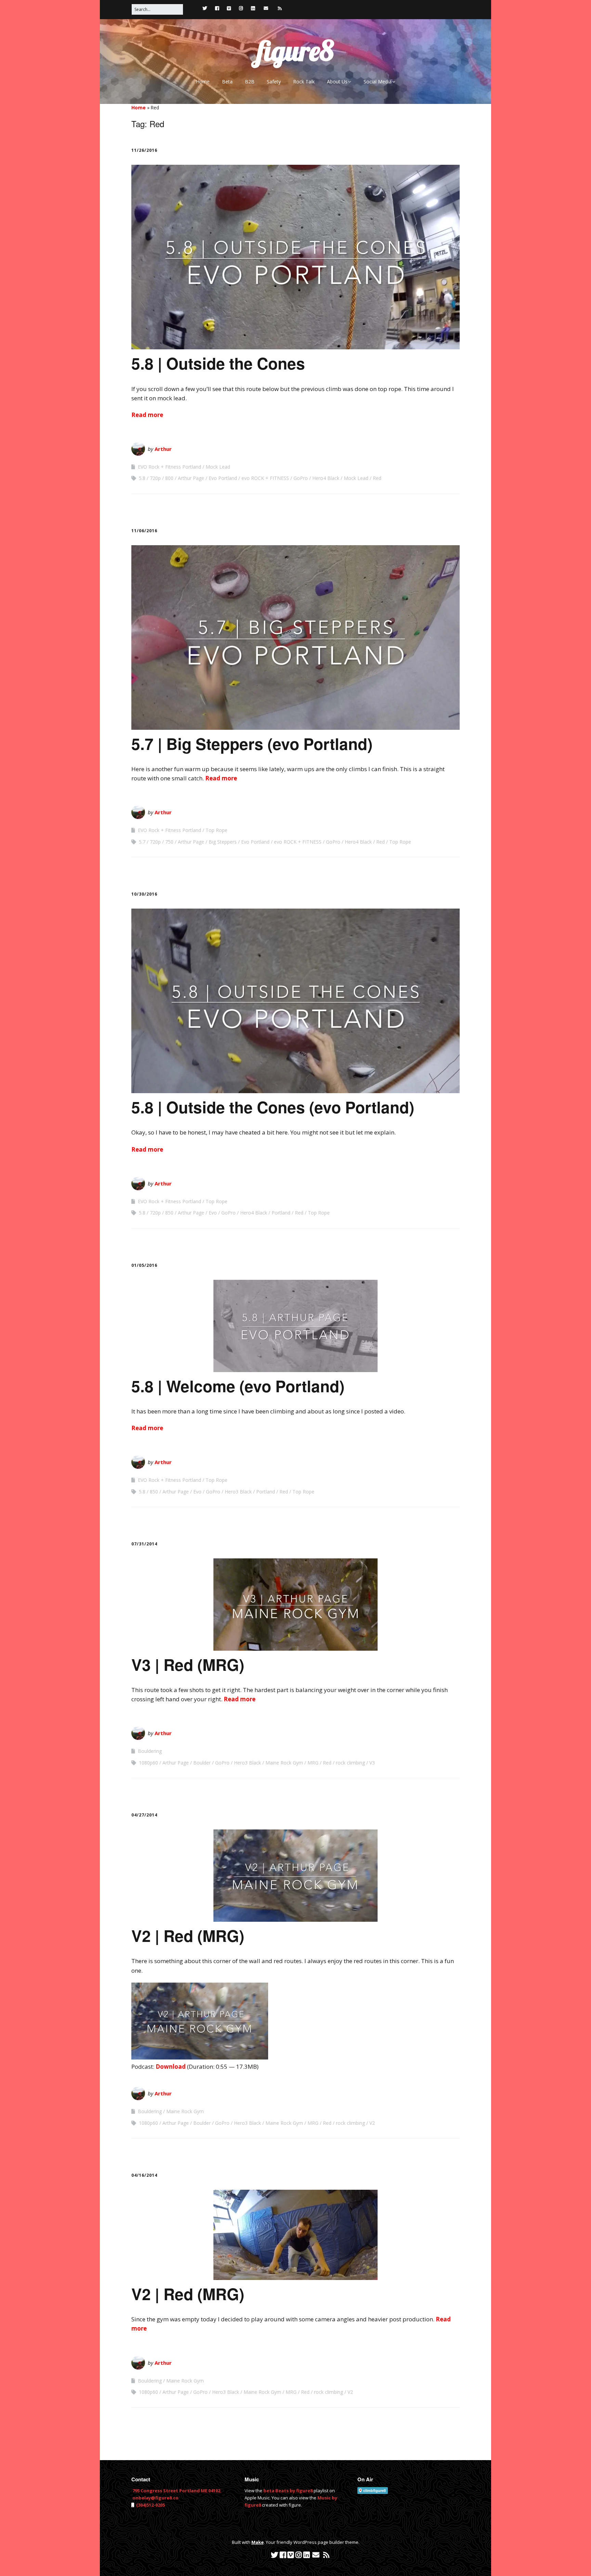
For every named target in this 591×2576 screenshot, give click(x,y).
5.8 (142, 478)
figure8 (295, 51)
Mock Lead (218, 467)
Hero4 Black (326, 478)
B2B (250, 82)
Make (258, 2542)
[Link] (193, 8)
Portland (281, 1213)
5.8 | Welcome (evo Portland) (238, 1386)
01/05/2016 (144, 1265)
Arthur (163, 449)
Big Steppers (223, 842)
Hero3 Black (238, 1492)
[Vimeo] (229, 8)
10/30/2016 (144, 894)
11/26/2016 (144, 150)
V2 (372, 2123)
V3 (372, 1763)
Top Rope (216, 830)
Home (203, 82)
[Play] (200, 2057)
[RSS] (280, 8)
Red (377, 478)
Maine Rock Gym (284, 1763)
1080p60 (148, 1763)
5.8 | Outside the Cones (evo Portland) (273, 1107)
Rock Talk (304, 82)
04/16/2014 (144, 2175)
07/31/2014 (144, 1544)
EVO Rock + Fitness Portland (169, 467)
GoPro (301, 478)
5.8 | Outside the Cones (218, 363)
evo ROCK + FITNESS (265, 478)
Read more (147, 415)
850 (169, 1213)
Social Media (378, 82)
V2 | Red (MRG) (188, 1935)
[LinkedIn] (253, 8)
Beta (227, 82)
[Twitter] (205, 8)
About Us (337, 82)
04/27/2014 (144, 1815)
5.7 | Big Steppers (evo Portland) (252, 743)
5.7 (142, 842)
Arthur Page (191, 478)
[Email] (266, 8)
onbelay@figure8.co (155, 2498)
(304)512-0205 (150, 2505)
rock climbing (350, 1763)
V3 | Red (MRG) (188, 1664)
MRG (313, 1763)
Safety (274, 82)
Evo (213, 1213)
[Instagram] (241, 8)
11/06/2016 (144, 531)
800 (169, 478)
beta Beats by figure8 (288, 2491)
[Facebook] (217, 8)
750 (169, 842)
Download (171, 2067)
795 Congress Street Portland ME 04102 (176, 2491)
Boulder (202, 1763)
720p (155, 478)
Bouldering (150, 1751)
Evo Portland (223, 478)
